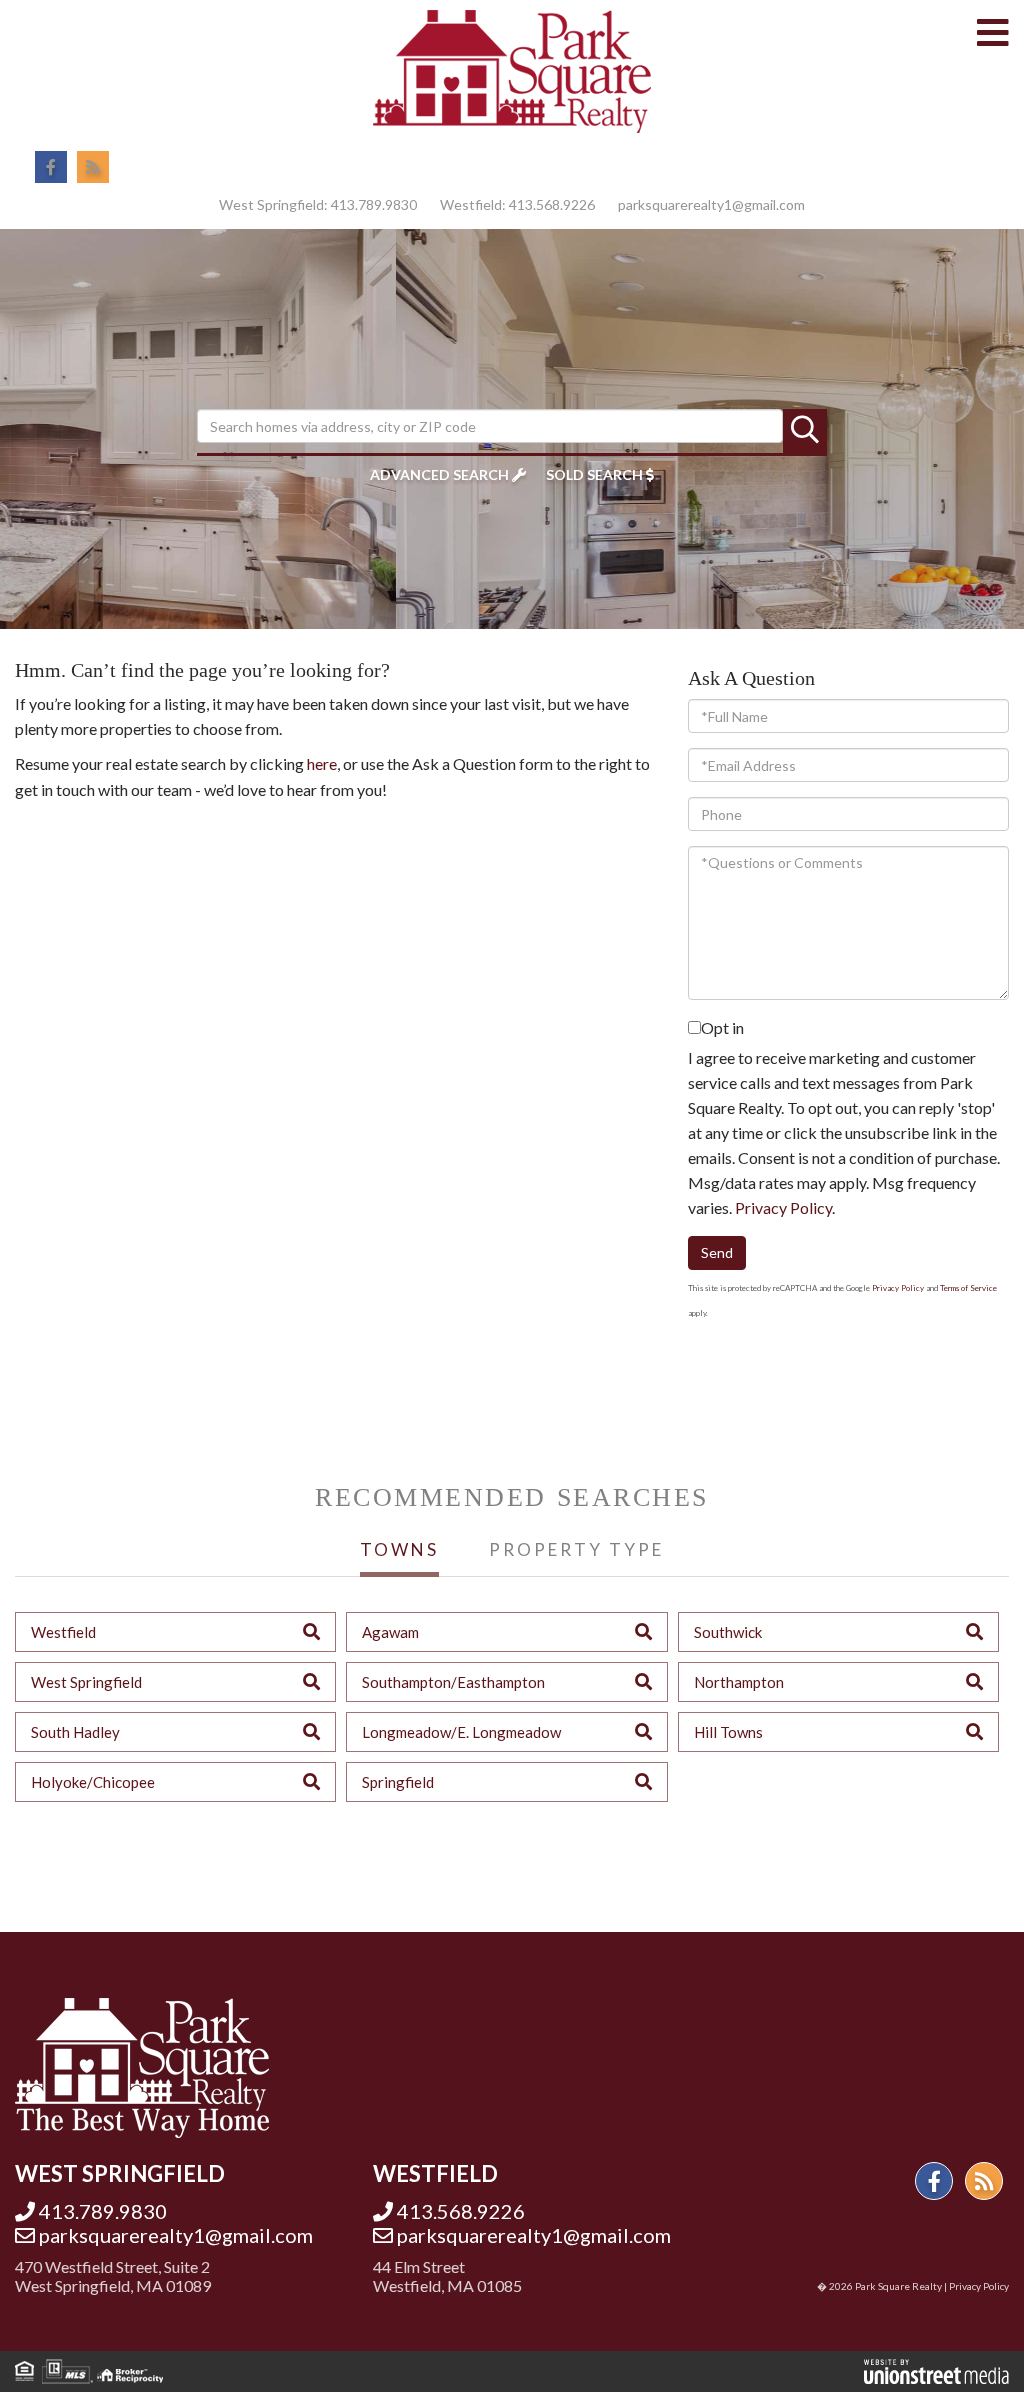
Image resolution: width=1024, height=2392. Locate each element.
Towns (399, 1549)
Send (717, 1252)
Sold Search (594, 474)
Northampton (739, 1682)
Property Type (576, 1549)
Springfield (398, 1782)
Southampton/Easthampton (453, 1682)
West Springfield (86, 1682)
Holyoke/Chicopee (93, 1782)
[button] (805, 431)
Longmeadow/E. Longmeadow (461, 1732)
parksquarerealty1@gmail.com (711, 204)
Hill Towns (728, 1732)
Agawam (390, 1632)
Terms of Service (968, 1288)
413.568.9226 (552, 204)
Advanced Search (439, 474)
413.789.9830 (374, 204)
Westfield (63, 1632)
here (322, 763)
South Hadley (75, 1732)
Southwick (728, 1632)
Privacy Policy (783, 1207)
